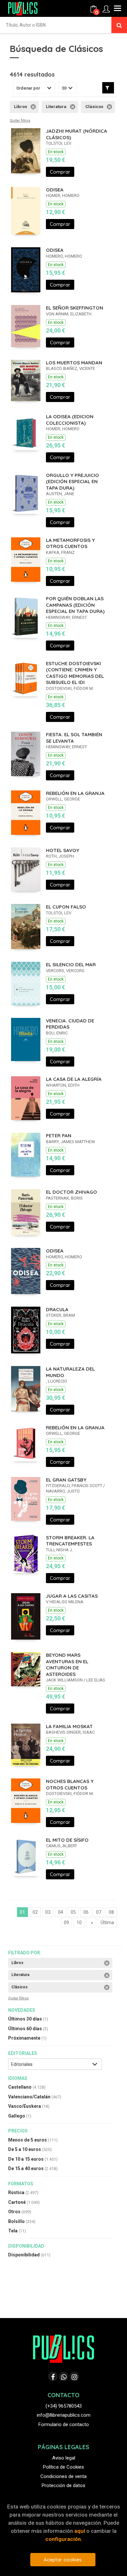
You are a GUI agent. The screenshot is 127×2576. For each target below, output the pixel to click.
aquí (80, 2531)
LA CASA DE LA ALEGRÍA (74, 1079)
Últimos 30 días (28, 2019)
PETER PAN (59, 1135)
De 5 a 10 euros (30, 2149)
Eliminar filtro (33, 107)
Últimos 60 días (28, 2029)
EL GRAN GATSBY (66, 1480)
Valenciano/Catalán (35, 2097)
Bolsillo (22, 2221)
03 (48, 1912)
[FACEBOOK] (53, 2376)
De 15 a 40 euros (33, 2168)
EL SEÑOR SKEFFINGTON (75, 308)
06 (86, 1912)
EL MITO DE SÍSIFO (67, 1840)
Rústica (23, 2192)
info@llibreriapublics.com (64, 2415)
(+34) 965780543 (64, 2406)
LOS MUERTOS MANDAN (74, 363)
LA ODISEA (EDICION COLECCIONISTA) (70, 420)
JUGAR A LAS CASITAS (72, 1596)
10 (79, 1923)
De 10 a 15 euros (33, 2159)
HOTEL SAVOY (63, 850)
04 (61, 1912)
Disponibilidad (29, 2255)
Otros (20, 2212)
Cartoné (24, 2202)
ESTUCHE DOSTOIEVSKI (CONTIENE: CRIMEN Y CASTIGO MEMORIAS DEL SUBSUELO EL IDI (75, 673)
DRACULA (57, 1309)
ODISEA (55, 190)
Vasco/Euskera (29, 2106)
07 (99, 1912)
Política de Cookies (63, 2467)
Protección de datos (63, 2485)
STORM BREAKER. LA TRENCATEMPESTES (70, 1541)
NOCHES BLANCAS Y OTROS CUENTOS (70, 1784)
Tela (17, 2231)
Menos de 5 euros (33, 2140)
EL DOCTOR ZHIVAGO (71, 1192)
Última (107, 1923)
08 (111, 1912)
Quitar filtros (20, 121)
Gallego (20, 2116)
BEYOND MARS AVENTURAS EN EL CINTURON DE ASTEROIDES (67, 1665)
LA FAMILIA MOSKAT (69, 1726)
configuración (63, 2539)
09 (66, 1923)
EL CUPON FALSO (66, 907)
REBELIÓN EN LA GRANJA (75, 793)
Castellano (27, 2087)
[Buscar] (119, 25)
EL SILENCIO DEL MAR (71, 964)
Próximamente (27, 2038)
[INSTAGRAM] (74, 2376)
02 (35, 1912)
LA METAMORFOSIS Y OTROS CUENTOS (70, 543)
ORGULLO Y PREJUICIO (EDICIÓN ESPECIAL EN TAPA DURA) (72, 482)
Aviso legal (64, 2458)
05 (73, 1912)
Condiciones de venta (63, 2476)
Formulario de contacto (64, 2424)
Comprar (60, 172)
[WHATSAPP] (63, 2376)
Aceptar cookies (63, 2560)
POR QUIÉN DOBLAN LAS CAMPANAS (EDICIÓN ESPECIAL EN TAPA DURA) (75, 605)
